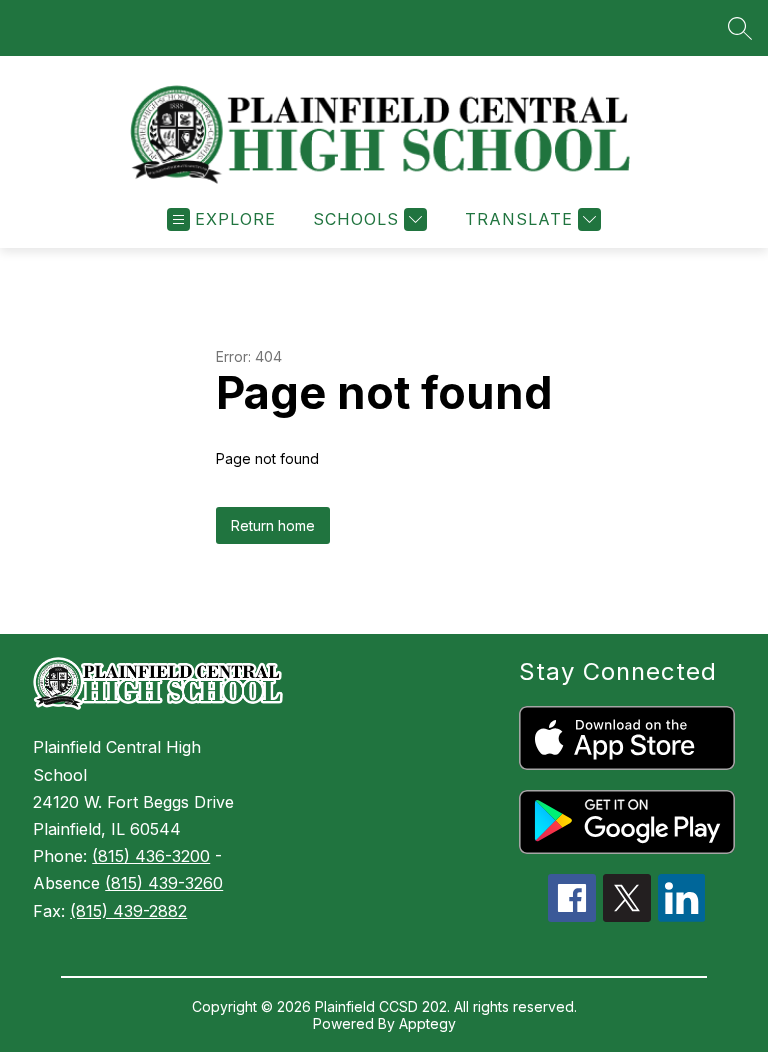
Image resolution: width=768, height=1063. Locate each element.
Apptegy (427, 1023)
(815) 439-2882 (128, 911)
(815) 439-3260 (164, 883)
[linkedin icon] (682, 916)
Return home (273, 525)
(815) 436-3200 (151, 856)
